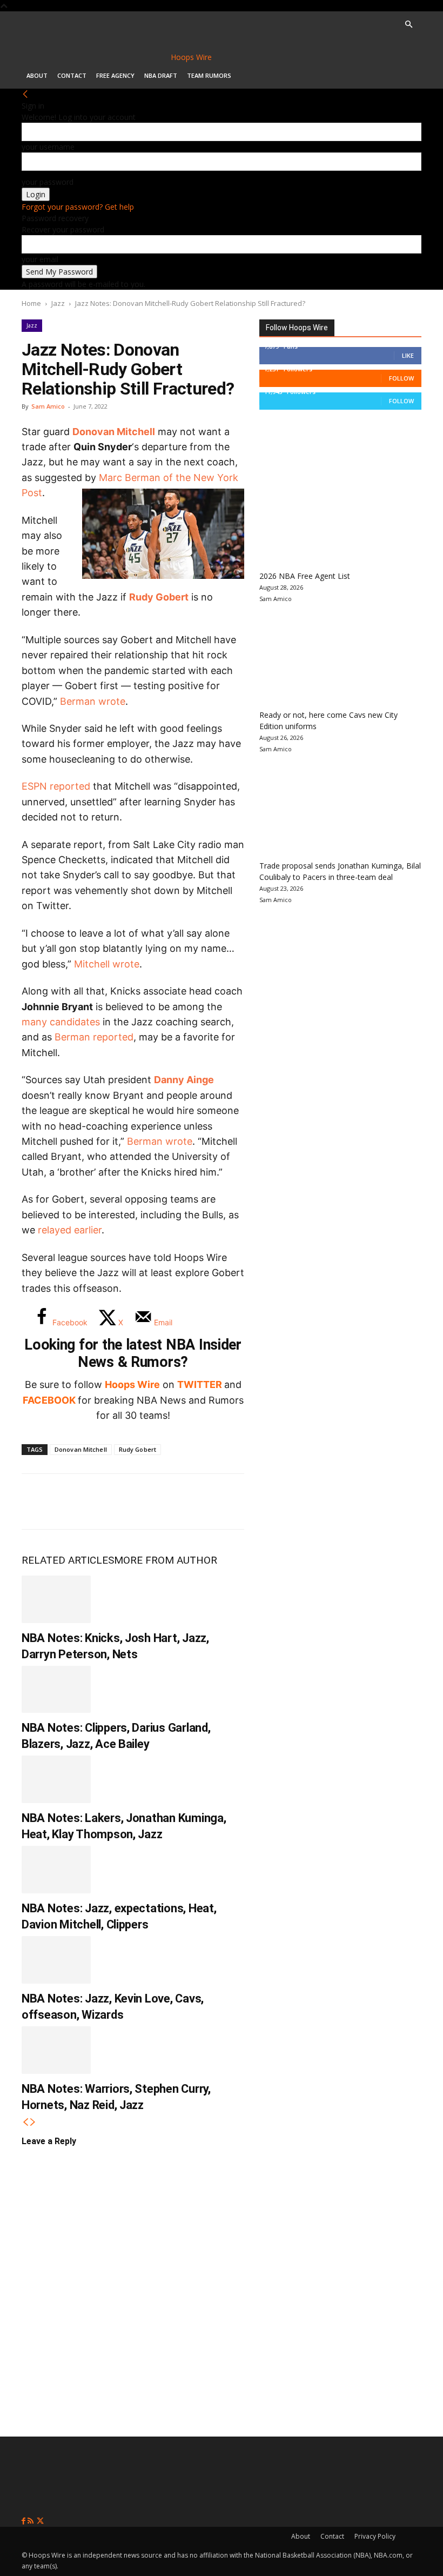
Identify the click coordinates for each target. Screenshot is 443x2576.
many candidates (61, 1022)
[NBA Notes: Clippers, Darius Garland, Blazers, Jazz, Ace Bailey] (56, 1690)
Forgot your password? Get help (78, 207)
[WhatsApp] (109, 1501)
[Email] (180, 1501)
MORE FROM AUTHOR (166, 1560)
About (37, 75)
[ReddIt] (145, 1501)
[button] (408, 25)
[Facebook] (38, 1501)
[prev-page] (25, 2122)
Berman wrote (93, 701)
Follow (401, 378)
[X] (73, 1501)
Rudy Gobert (159, 597)
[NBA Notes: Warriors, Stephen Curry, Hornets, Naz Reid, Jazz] (56, 2050)
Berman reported (94, 1037)
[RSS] (32, 2521)
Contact (72, 75)
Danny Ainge (184, 1080)
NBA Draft (161, 75)
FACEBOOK (49, 1400)
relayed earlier (70, 1230)
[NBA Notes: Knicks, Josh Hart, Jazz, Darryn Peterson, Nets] (56, 1599)
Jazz (58, 303)
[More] (217, 1501)
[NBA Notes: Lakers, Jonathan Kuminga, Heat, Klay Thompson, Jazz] (56, 1779)
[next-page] (33, 2122)
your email (40, 259)
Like (408, 355)
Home (31, 303)
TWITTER (200, 1384)
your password (48, 182)
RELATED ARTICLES (68, 1560)
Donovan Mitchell (114, 432)
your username (48, 147)
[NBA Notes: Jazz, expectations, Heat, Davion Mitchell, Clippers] (56, 1870)
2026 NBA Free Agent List (305, 576)
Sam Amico (48, 406)
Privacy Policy (375, 2536)
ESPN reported (56, 786)
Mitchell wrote (107, 964)
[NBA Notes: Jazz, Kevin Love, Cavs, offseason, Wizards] (56, 1960)
